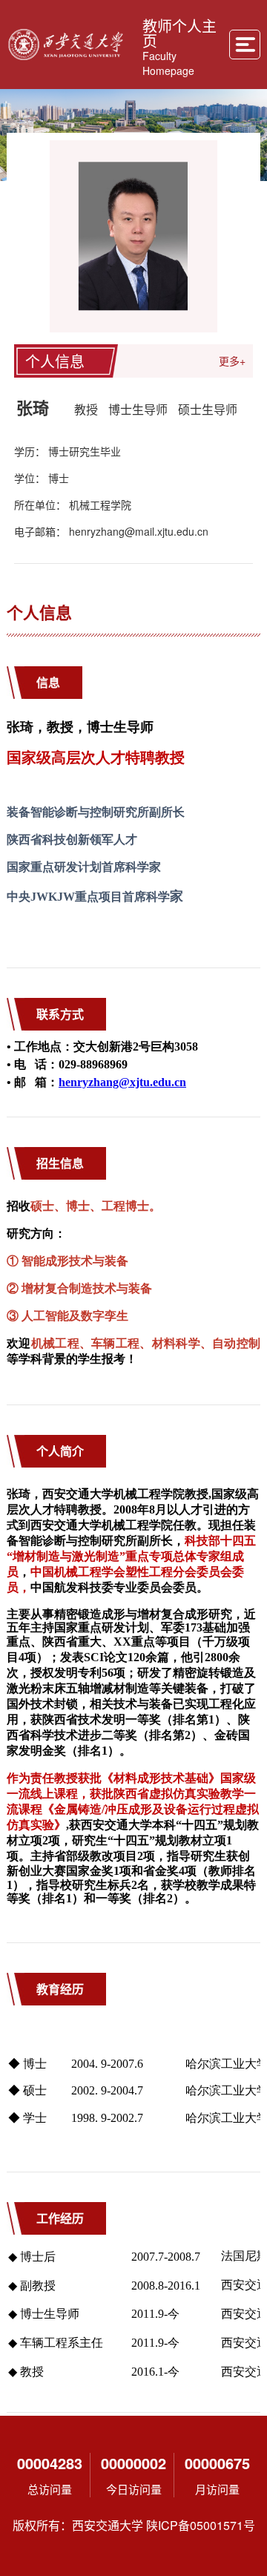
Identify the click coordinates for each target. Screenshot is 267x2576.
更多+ (232, 361)
